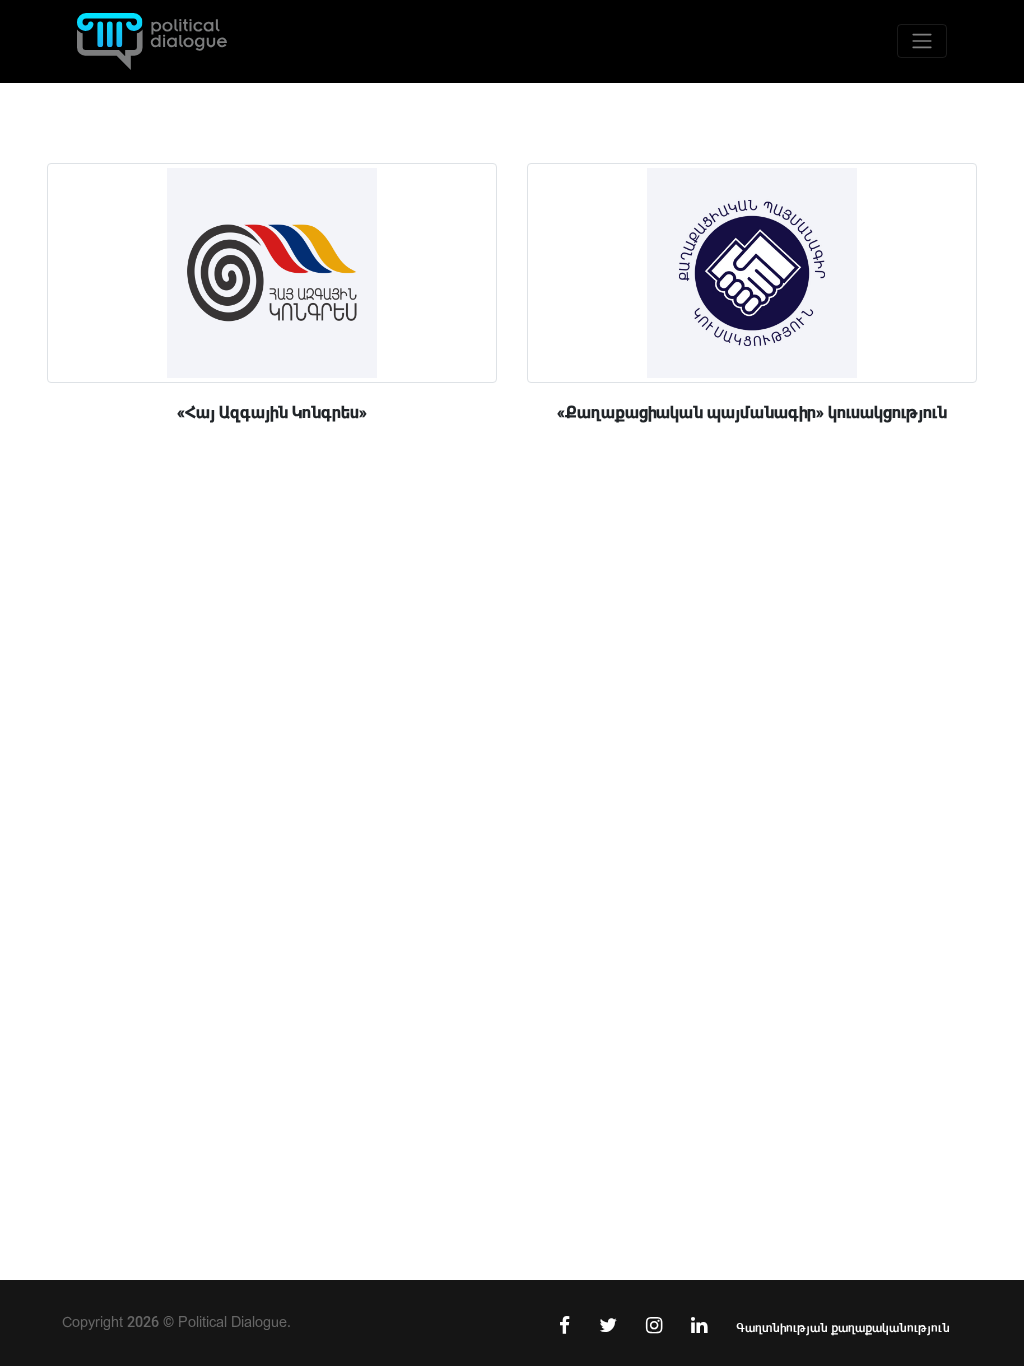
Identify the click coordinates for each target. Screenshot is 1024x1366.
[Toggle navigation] (922, 41)
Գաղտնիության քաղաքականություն (843, 1328)
